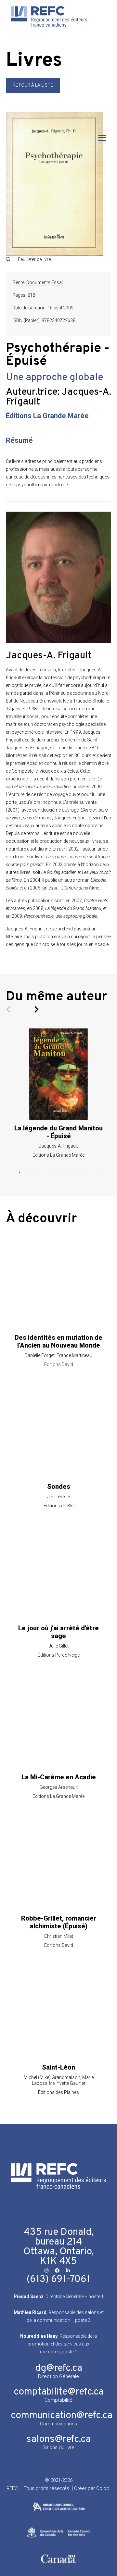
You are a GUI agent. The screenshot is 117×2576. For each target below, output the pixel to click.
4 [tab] (49, 1173)
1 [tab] (19, 1173)
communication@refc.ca (62, 2416)
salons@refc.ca (58, 2439)
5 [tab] (58, 1173)
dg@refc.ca (59, 2368)
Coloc (103, 2488)
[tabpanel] (58, 1093)
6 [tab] (68, 1173)
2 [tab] (29, 1173)
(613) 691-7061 (58, 2279)
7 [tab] (78, 1173)
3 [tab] (39, 1173)
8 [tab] (88, 1173)
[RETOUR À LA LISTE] (33, 91)
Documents (38, 282)
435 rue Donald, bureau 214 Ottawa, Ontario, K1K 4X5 (58, 2247)
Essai (57, 282)
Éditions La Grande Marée (47, 416)
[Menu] (102, 138)
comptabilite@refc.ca (59, 2392)
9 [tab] (97, 1173)
